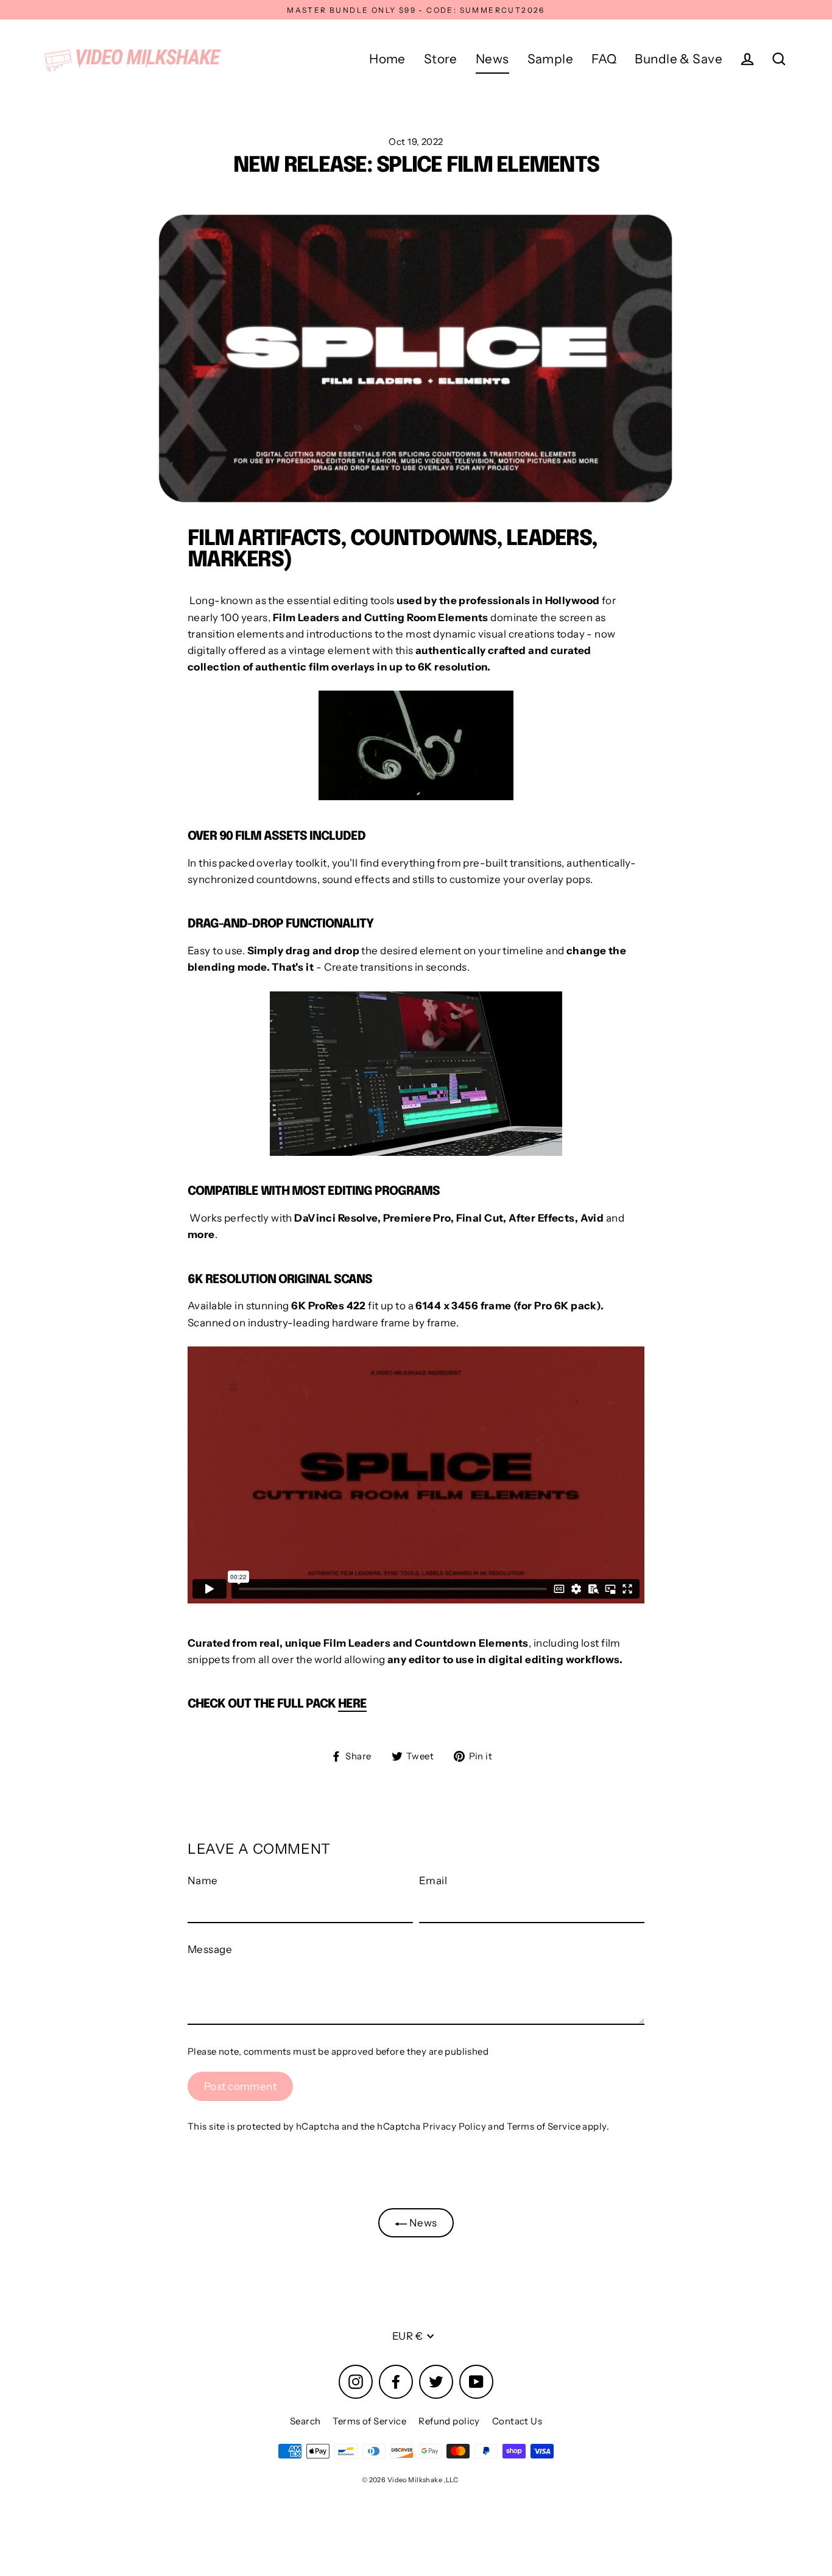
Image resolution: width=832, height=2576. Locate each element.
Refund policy (449, 2421)
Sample (551, 59)
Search (305, 2421)
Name (203, 1881)
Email (433, 1881)
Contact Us (517, 2421)
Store (441, 59)
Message (210, 1949)
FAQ (604, 59)
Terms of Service (544, 2126)
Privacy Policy (454, 2126)
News (492, 59)
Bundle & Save (679, 59)
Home (387, 59)
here (352, 1704)
